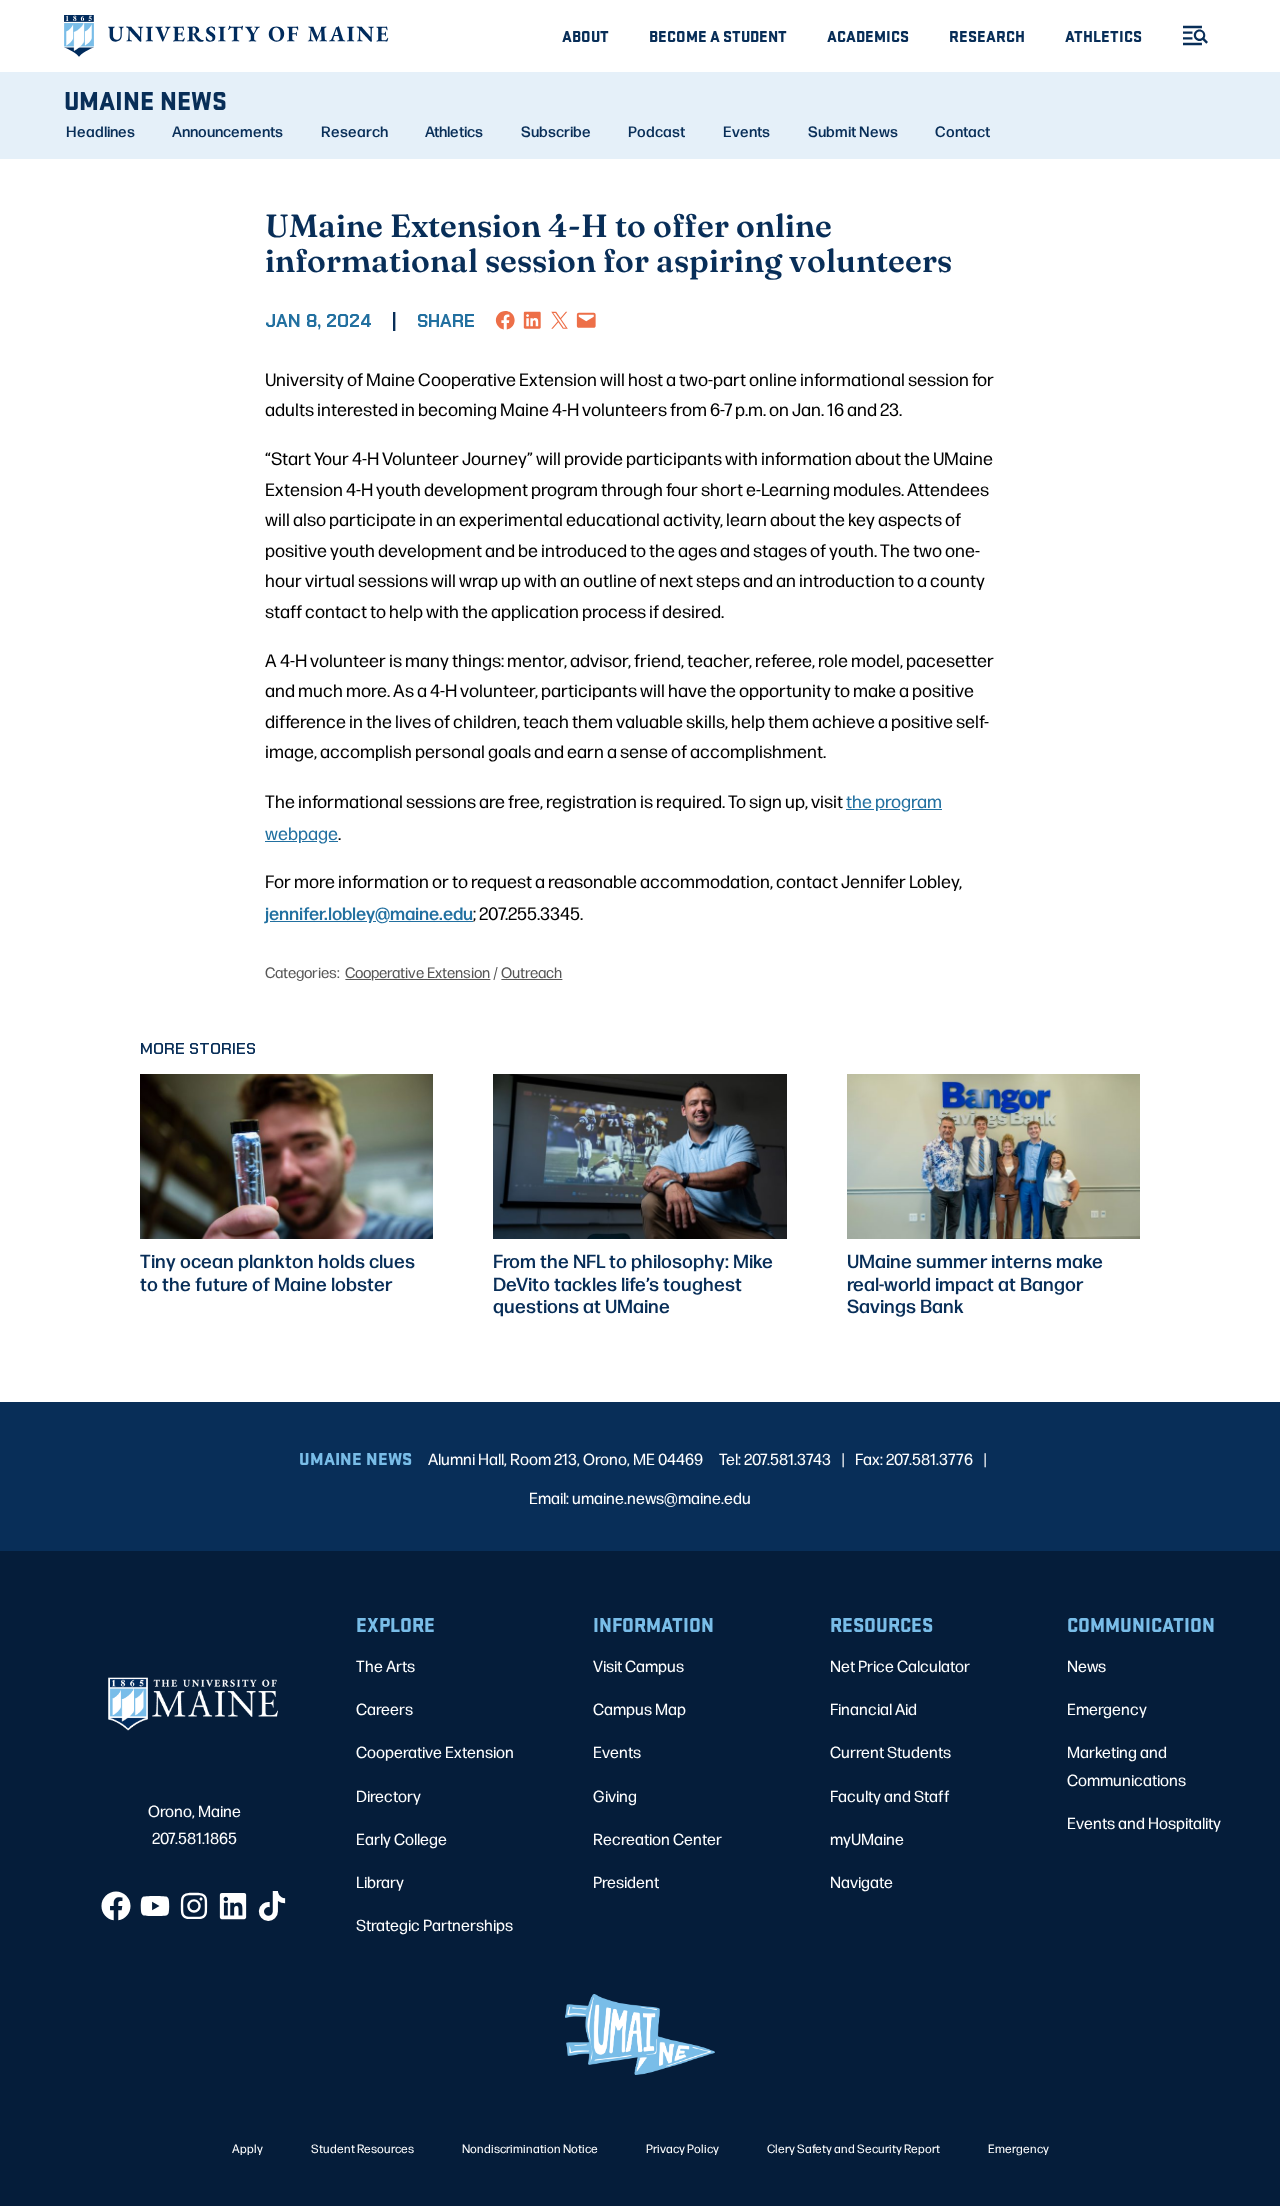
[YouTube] (155, 1906)
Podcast (656, 131)
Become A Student (718, 35)
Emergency (1107, 1708)
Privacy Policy (682, 2148)
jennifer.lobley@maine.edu (369, 912)
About (585, 35)
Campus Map (639, 1708)
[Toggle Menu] (1187, 35)
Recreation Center (657, 1838)
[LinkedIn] (233, 1906)
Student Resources (362, 2148)
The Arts (385, 1665)
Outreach (531, 971)
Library (380, 1881)
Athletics (1103, 35)
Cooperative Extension (417, 971)
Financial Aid (873, 1708)
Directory (388, 1795)
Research (987, 35)
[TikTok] (272, 1906)
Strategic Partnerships (434, 1924)
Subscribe (556, 131)
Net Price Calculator (900, 1665)
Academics (868, 35)
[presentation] (286, 1156)
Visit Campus (638, 1665)
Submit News (853, 131)
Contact (962, 131)
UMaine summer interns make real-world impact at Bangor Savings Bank (975, 1283)
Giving (615, 1795)
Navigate (861, 1881)
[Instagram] (194, 1906)
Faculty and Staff (890, 1795)
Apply (247, 2148)
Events (746, 131)
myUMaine (867, 1838)
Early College (401, 1838)
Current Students (890, 1751)
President (626, 1881)
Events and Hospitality (1144, 1822)
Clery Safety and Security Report (853, 2148)
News (1086, 1665)
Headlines (100, 131)
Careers (384, 1708)
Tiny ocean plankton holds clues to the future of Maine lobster (277, 1272)
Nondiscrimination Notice (530, 2148)
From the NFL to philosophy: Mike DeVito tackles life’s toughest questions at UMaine (633, 1283)
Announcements (227, 131)
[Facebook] (116, 1906)
